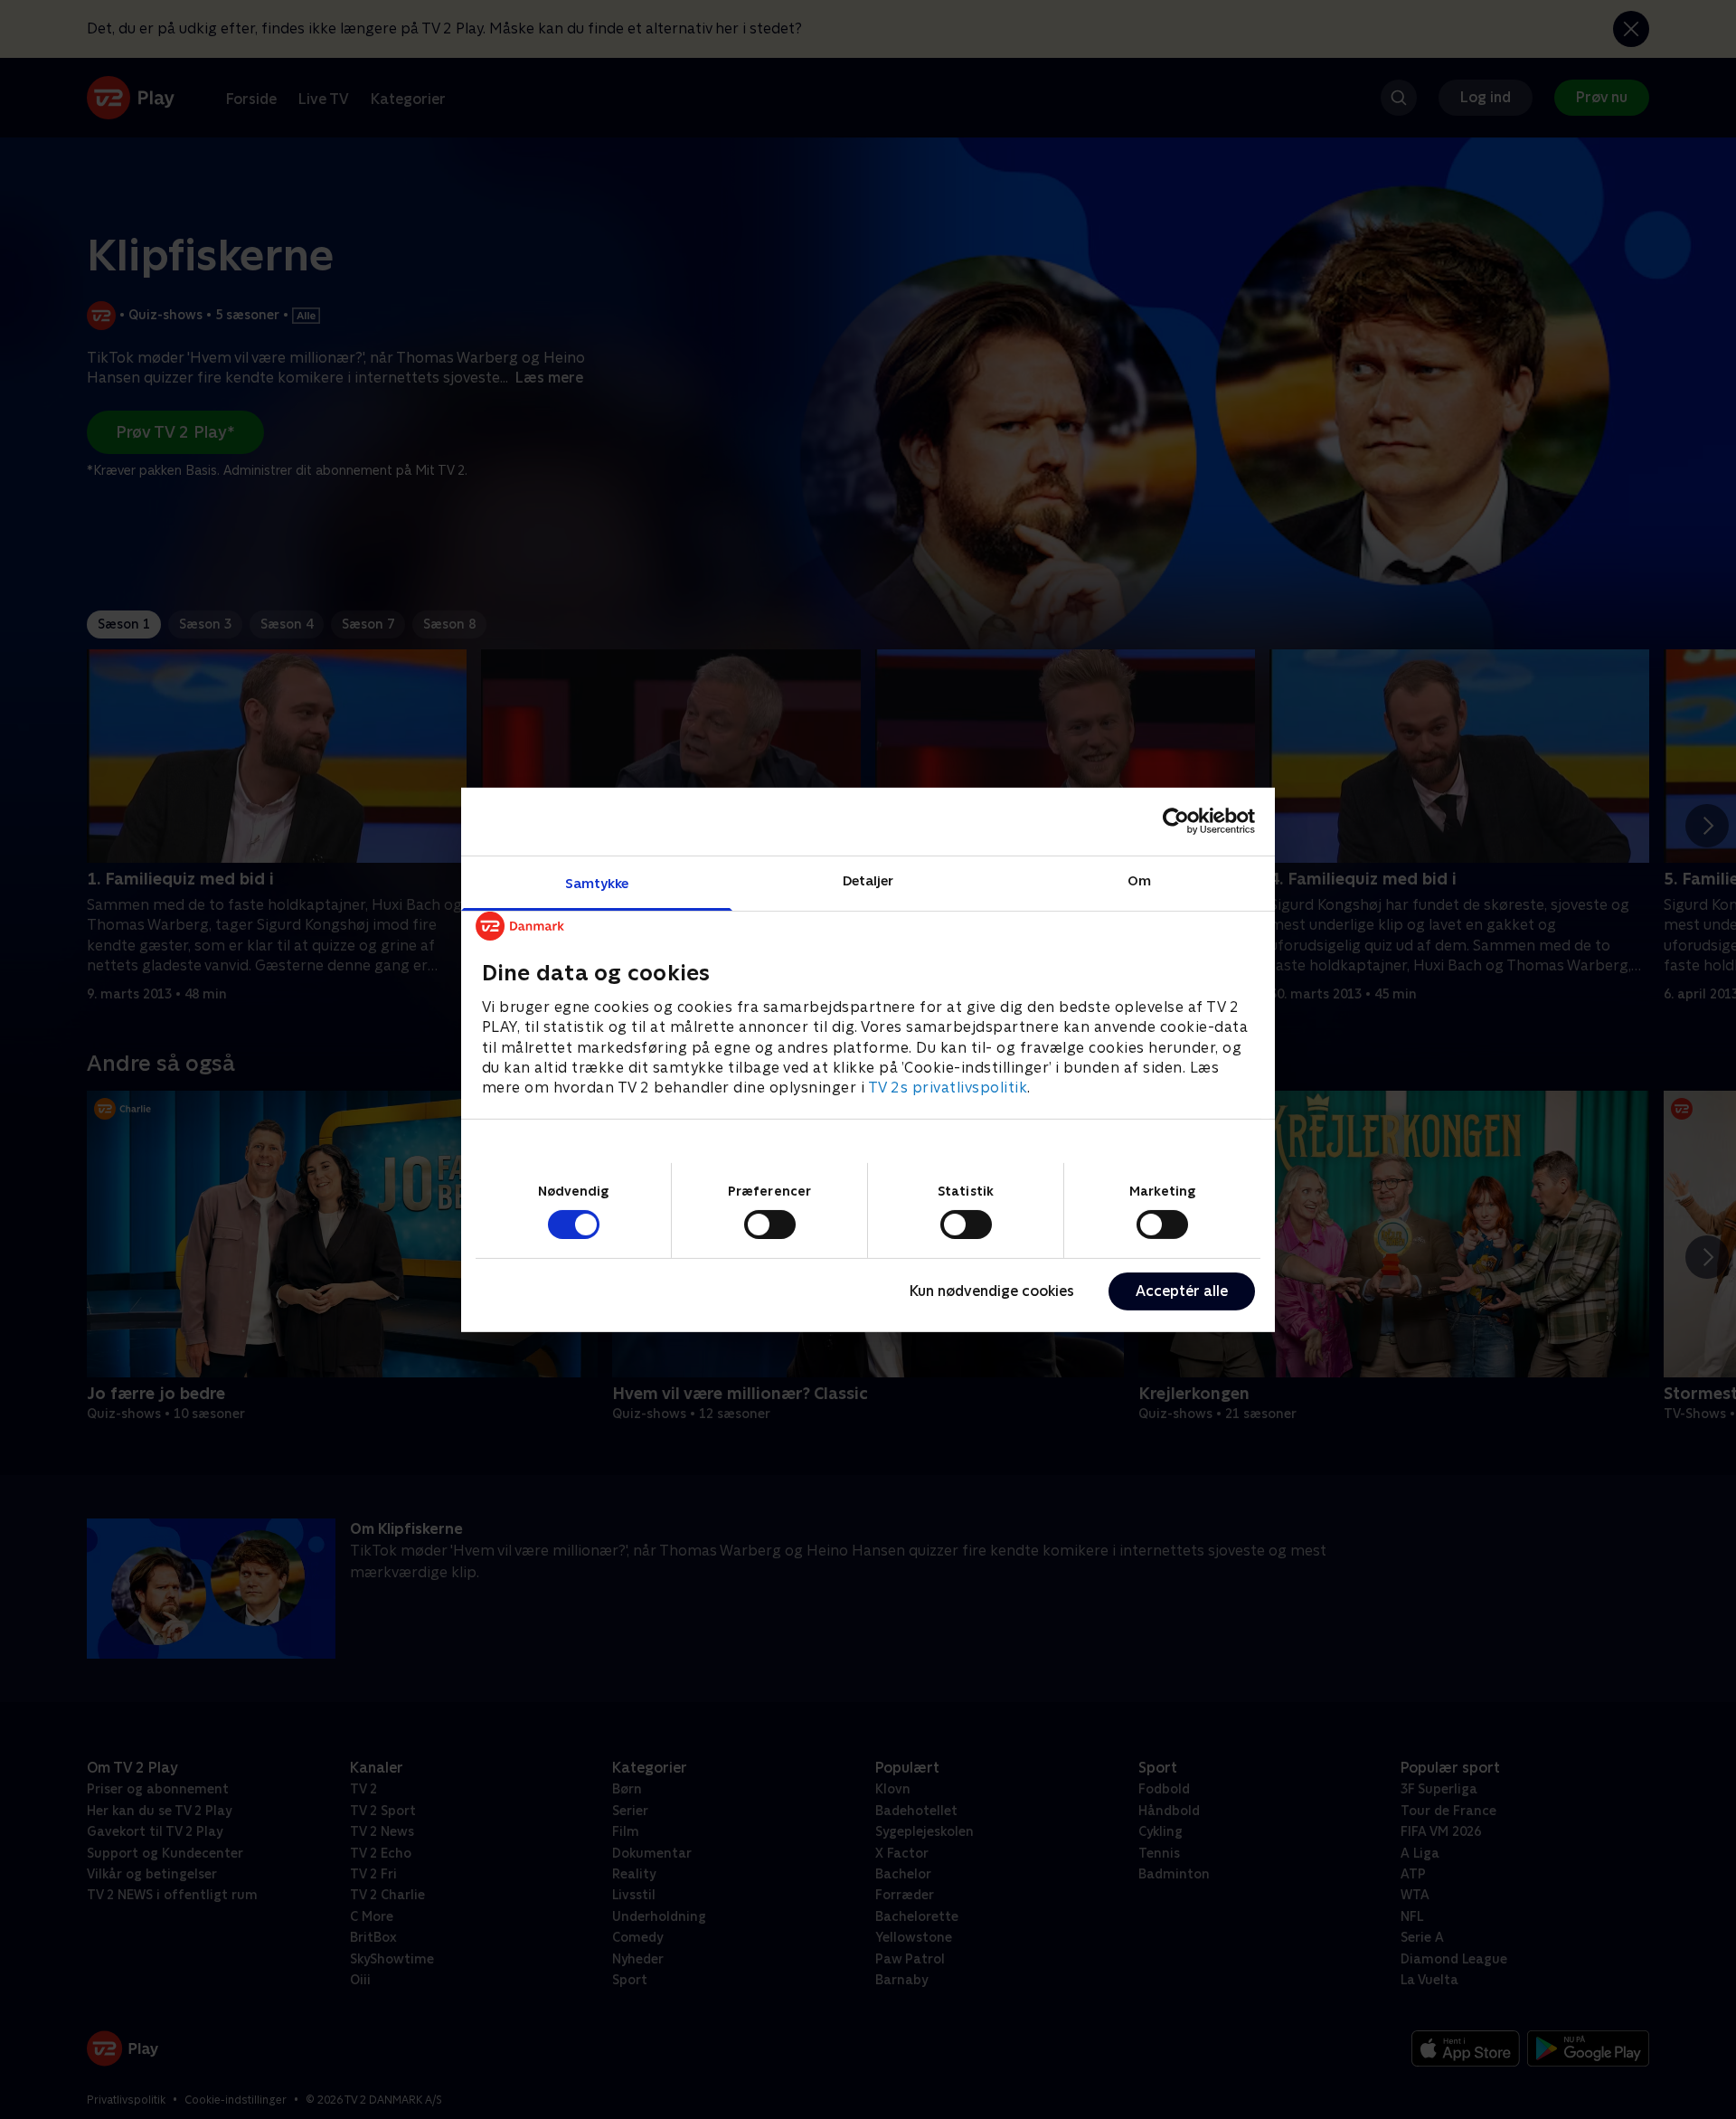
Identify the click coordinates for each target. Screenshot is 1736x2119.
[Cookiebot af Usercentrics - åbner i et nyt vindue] (1176, 821)
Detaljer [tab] (868, 880)
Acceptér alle (1182, 1291)
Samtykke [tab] (597, 882)
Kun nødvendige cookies (992, 1291)
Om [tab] (1139, 880)
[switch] (770, 1225)
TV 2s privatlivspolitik (948, 1088)
